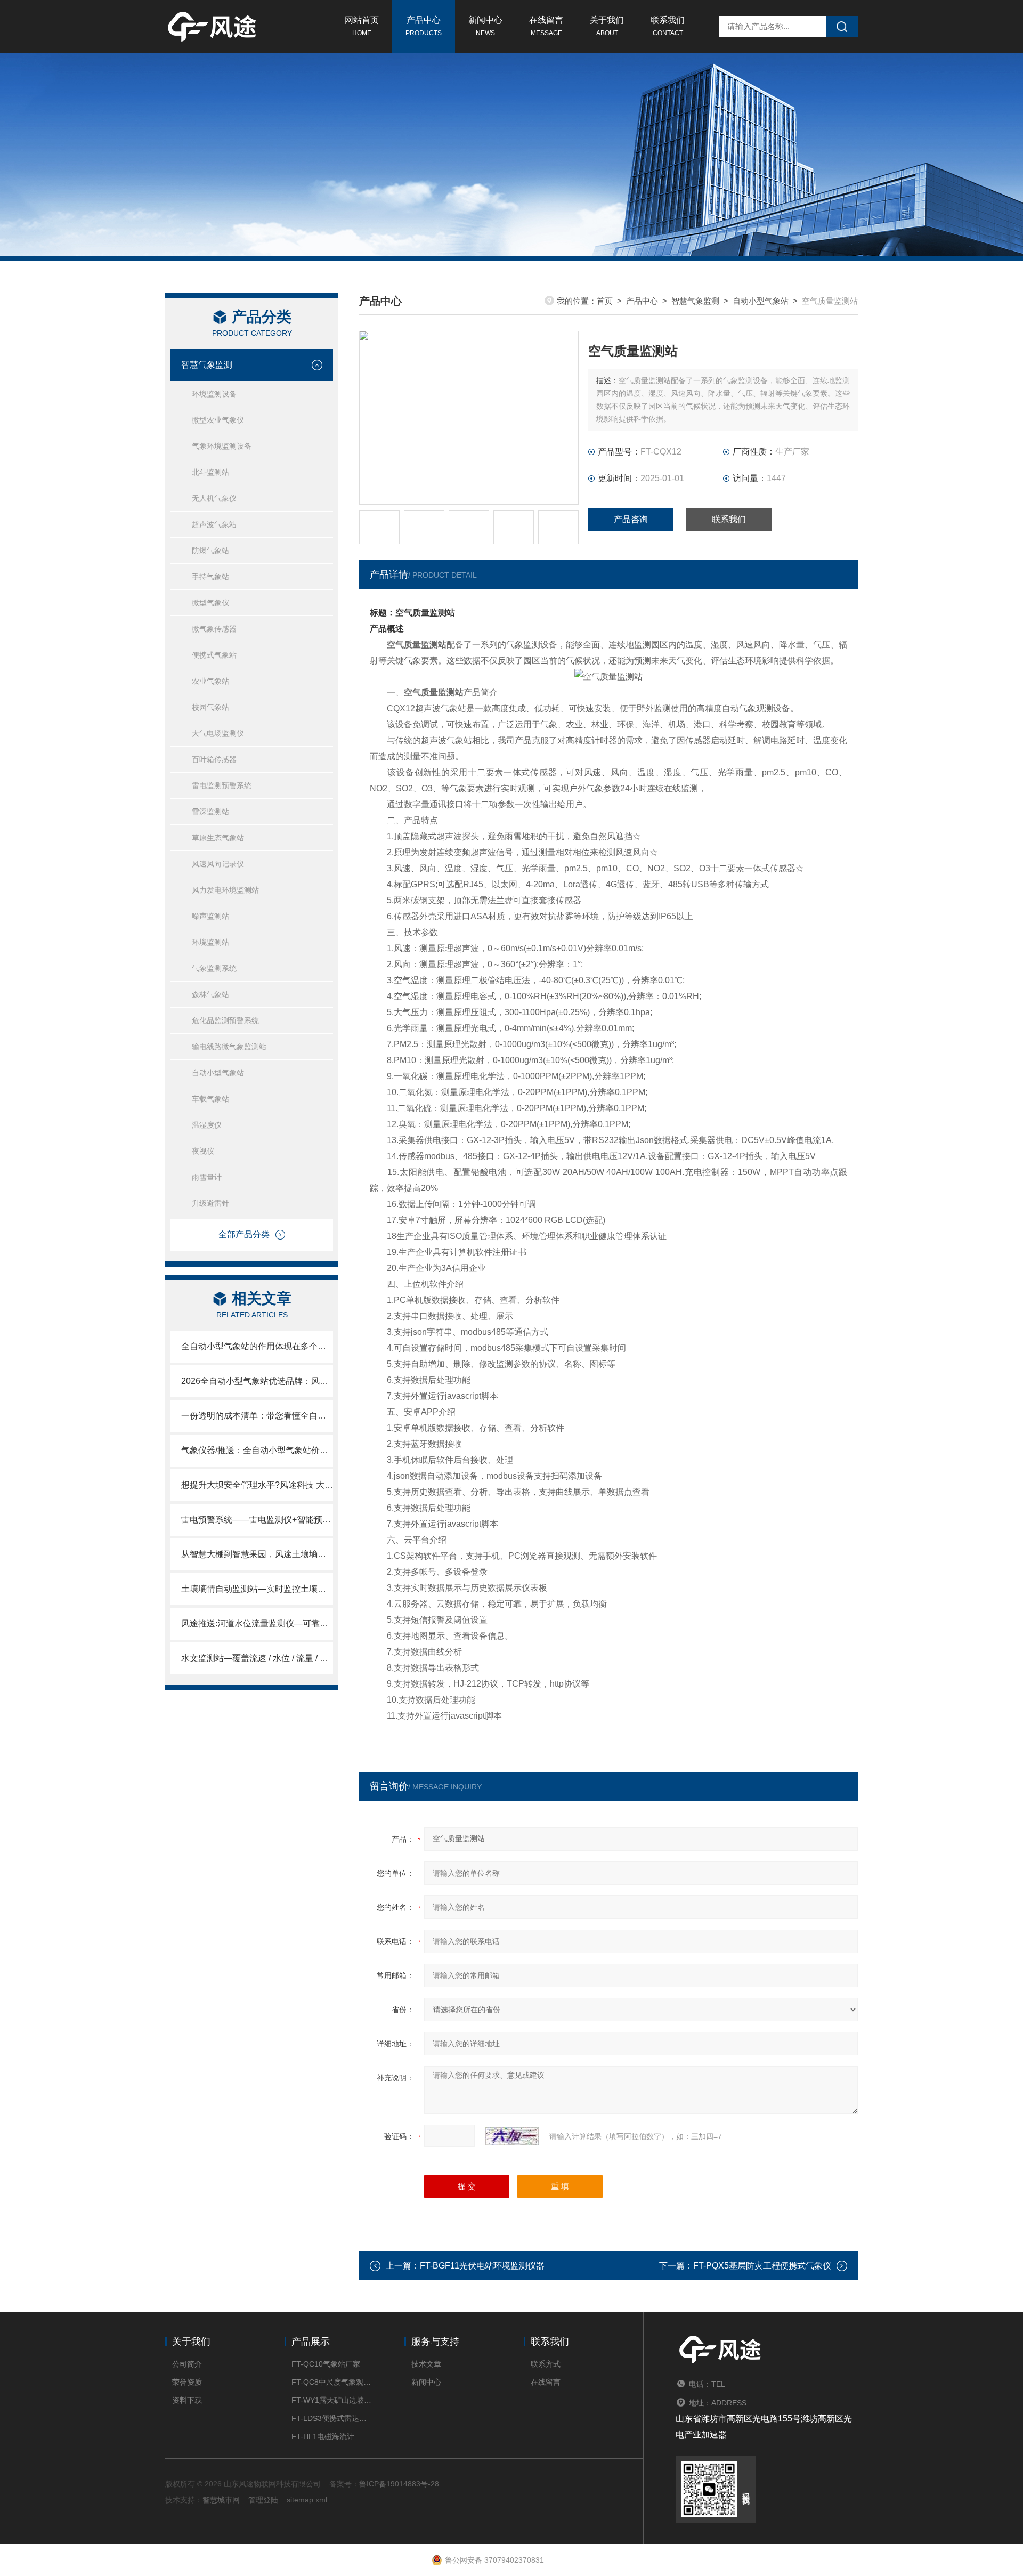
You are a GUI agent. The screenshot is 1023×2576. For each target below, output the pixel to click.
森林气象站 (210, 994)
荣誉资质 (187, 2382)
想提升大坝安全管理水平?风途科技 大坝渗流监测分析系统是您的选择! (257, 1485)
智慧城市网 (221, 2500)
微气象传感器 (214, 629)
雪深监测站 (210, 812)
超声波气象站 (214, 524)
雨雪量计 (207, 1177)
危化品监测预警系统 (225, 1020)
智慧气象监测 (207, 365)
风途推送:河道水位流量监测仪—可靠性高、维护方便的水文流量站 (257, 1623)
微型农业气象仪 (218, 420)
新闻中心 (485, 26)
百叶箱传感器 (214, 759)
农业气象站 (210, 681)
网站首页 (362, 26)
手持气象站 (210, 577)
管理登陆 (263, 2500)
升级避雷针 (210, 1203)
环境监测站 (210, 942)
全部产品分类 (244, 1234)
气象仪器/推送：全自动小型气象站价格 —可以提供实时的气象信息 (257, 1450)
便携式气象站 (214, 655)
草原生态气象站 (218, 838)
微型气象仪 (210, 603)
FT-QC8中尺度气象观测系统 (332, 2382)
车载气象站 (210, 1099)
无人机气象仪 (214, 498)
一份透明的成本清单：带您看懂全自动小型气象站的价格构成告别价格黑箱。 (257, 1416)
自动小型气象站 (218, 1073)
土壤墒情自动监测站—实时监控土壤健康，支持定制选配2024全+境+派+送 (257, 1589)
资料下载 (187, 2400)
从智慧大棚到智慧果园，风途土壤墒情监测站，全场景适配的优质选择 (257, 1554)
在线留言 (546, 26)
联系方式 (546, 2364)
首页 (605, 301)
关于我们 (607, 26)
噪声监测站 (210, 916)
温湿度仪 (207, 1125)
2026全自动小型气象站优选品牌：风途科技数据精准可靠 (257, 1381)
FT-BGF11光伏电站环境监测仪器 (482, 2266)
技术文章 (426, 2364)
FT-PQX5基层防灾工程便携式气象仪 (762, 2266)
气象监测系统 (214, 968)
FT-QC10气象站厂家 (326, 2364)
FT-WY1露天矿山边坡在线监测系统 (332, 2400)
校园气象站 (210, 707)
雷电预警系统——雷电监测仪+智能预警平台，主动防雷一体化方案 (257, 1520)
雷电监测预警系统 (222, 785)
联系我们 (668, 26)
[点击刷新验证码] (512, 2136)
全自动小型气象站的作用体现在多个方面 (257, 1346)
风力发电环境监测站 (225, 890)
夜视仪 (203, 1151)
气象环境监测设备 (222, 446)
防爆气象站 (210, 550)
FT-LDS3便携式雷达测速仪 (332, 2418)
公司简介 (187, 2364)
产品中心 (424, 26)
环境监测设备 (214, 394)
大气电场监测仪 (218, 733)
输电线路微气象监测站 (229, 1047)
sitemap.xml (307, 2500)
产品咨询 (631, 519)
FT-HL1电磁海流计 (323, 2436)
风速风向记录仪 (218, 864)
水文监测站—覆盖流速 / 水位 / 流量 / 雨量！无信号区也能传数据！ (257, 1658)
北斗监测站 (210, 472)
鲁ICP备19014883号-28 (399, 2484)
